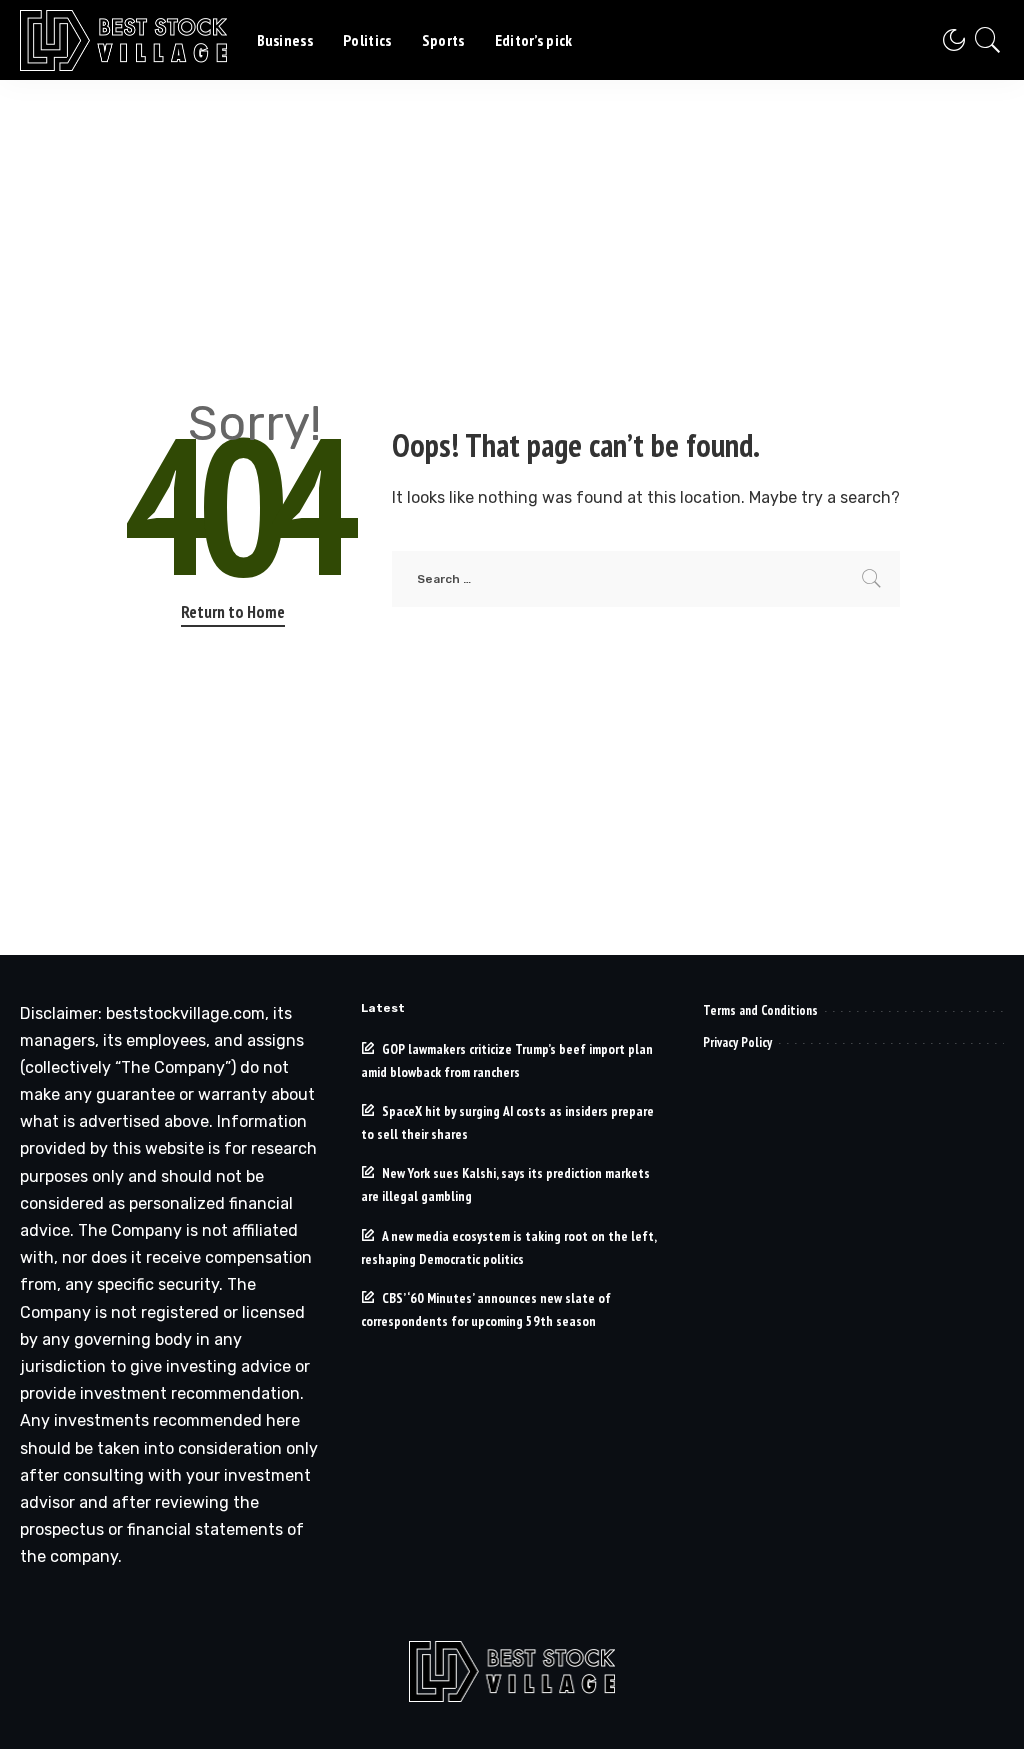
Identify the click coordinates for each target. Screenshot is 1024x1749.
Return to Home (233, 612)
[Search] (988, 40)
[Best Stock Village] (123, 40)
